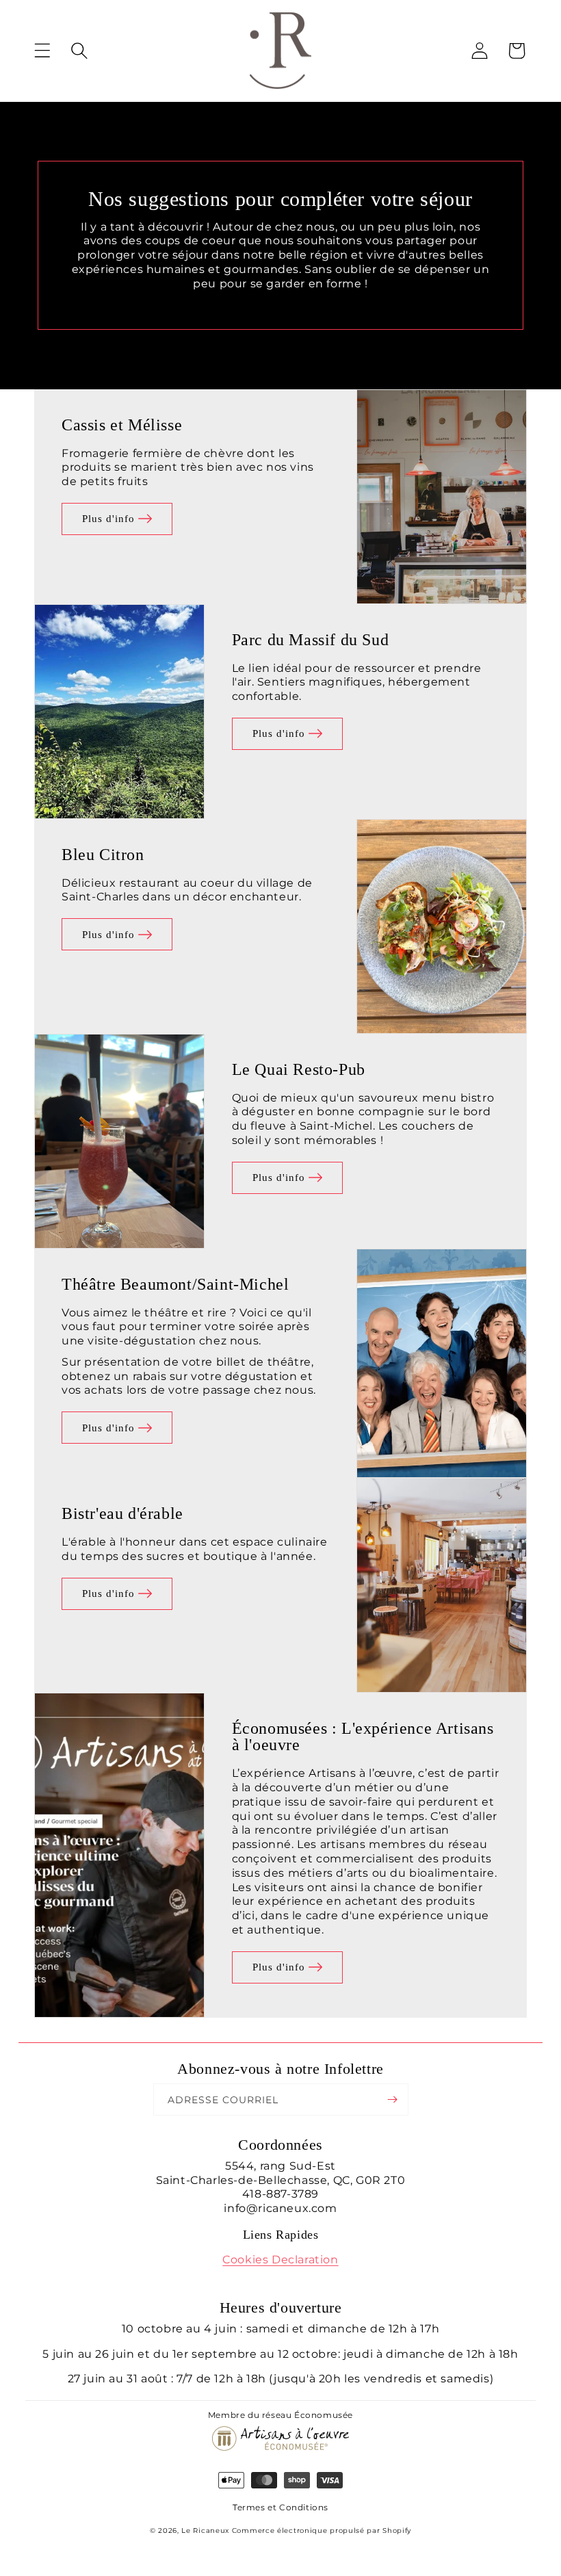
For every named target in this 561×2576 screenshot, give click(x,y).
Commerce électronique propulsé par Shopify (322, 2531)
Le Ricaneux (205, 2531)
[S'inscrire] (393, 2099)
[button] (53, 51)
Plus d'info (108, 519)
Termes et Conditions (280, 2507)
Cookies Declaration (280, 2260)
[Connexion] (480, 51)
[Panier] (517, 51)
